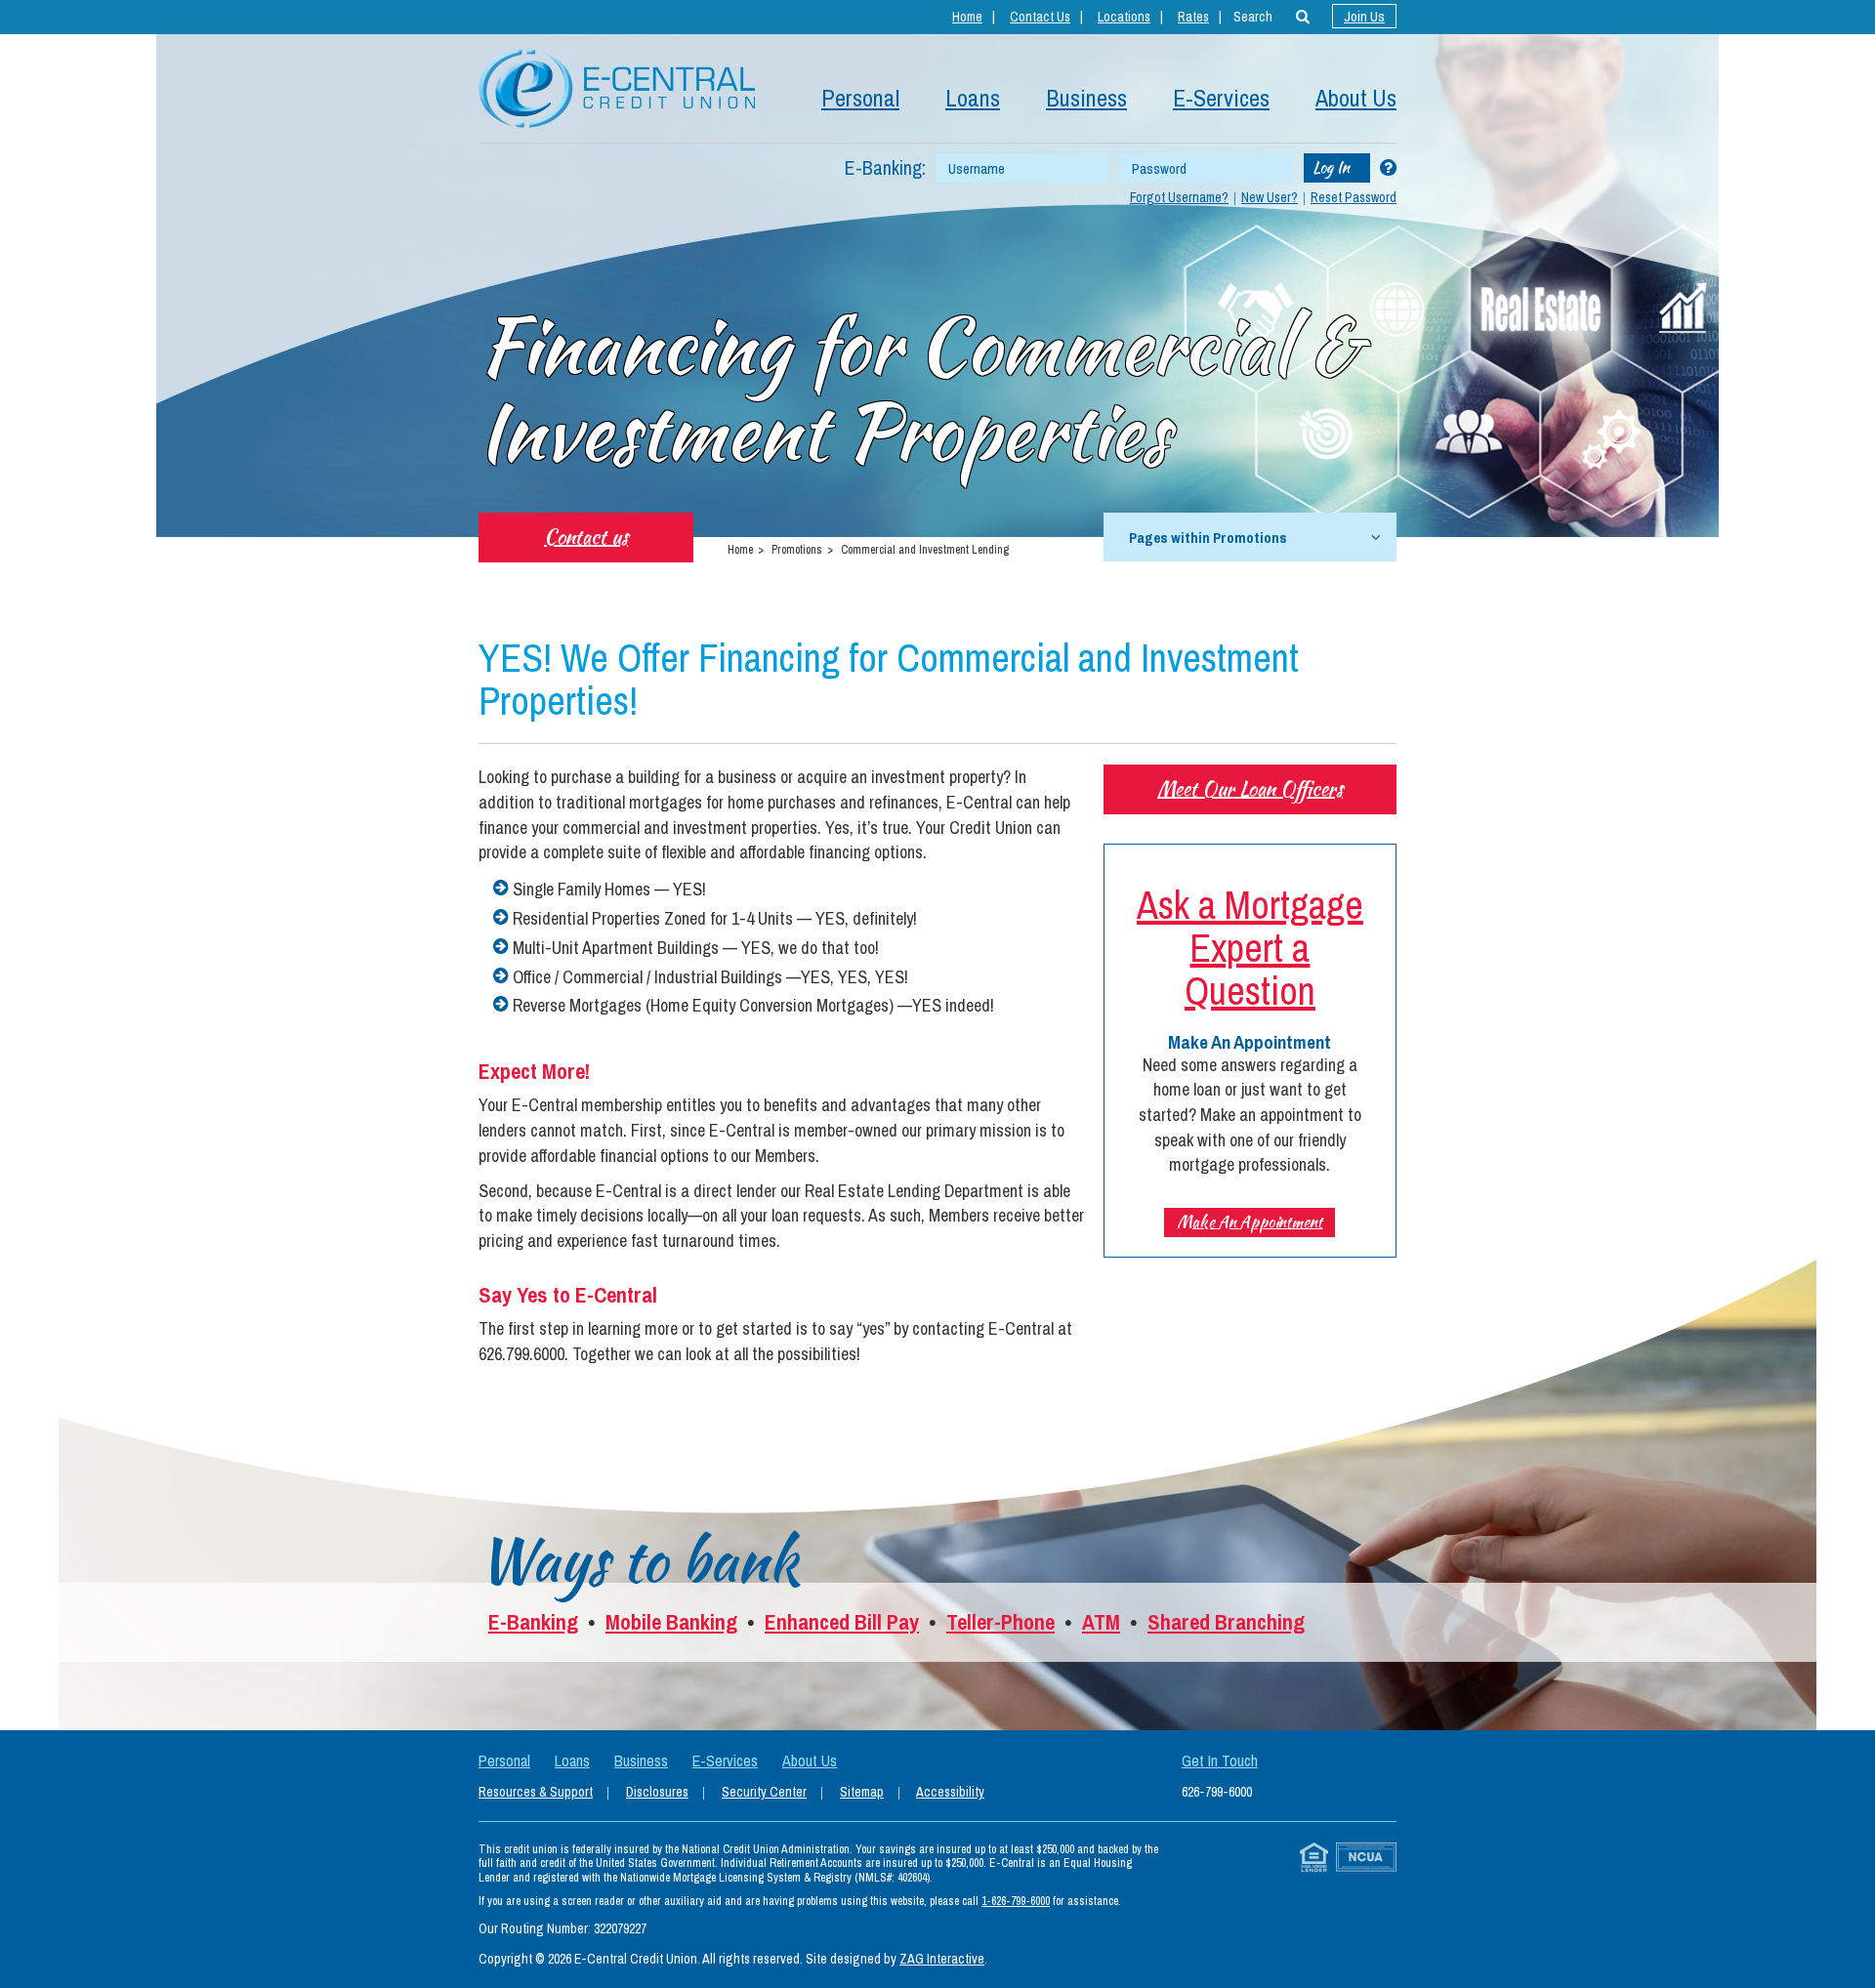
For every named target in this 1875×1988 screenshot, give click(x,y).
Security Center (764, 1792)
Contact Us (1040, 17)
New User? (1270, 197)
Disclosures (657, 1792)
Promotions (797, 550)
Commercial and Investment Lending (925, 550)
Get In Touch (1220, 1760)
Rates (1193, 17)
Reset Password (1354, 197)
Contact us (586, 537)
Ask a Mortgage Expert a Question (1250, 948)
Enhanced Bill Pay (842, 1622)
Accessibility (950, 1792)
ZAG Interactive (942, 1959)
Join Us (1364, 16)
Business (1086, 98)
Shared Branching (1226, 1622)
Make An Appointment (1250, 1222)
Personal (860, 98)
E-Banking (533, 1622)
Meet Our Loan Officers (1250, 788)
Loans (973, 98)
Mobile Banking (671, 1622)
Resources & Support (536, 1792)
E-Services (1221, 98)
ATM (1101, 1622)
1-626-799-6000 (1016, 1901)
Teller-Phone (1000, 1622)
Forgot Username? (1179, 197)
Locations (1124, 17)
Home (967, 17)
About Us (1356, 98)
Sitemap (862, 1792)
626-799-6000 (1217, 1792)
